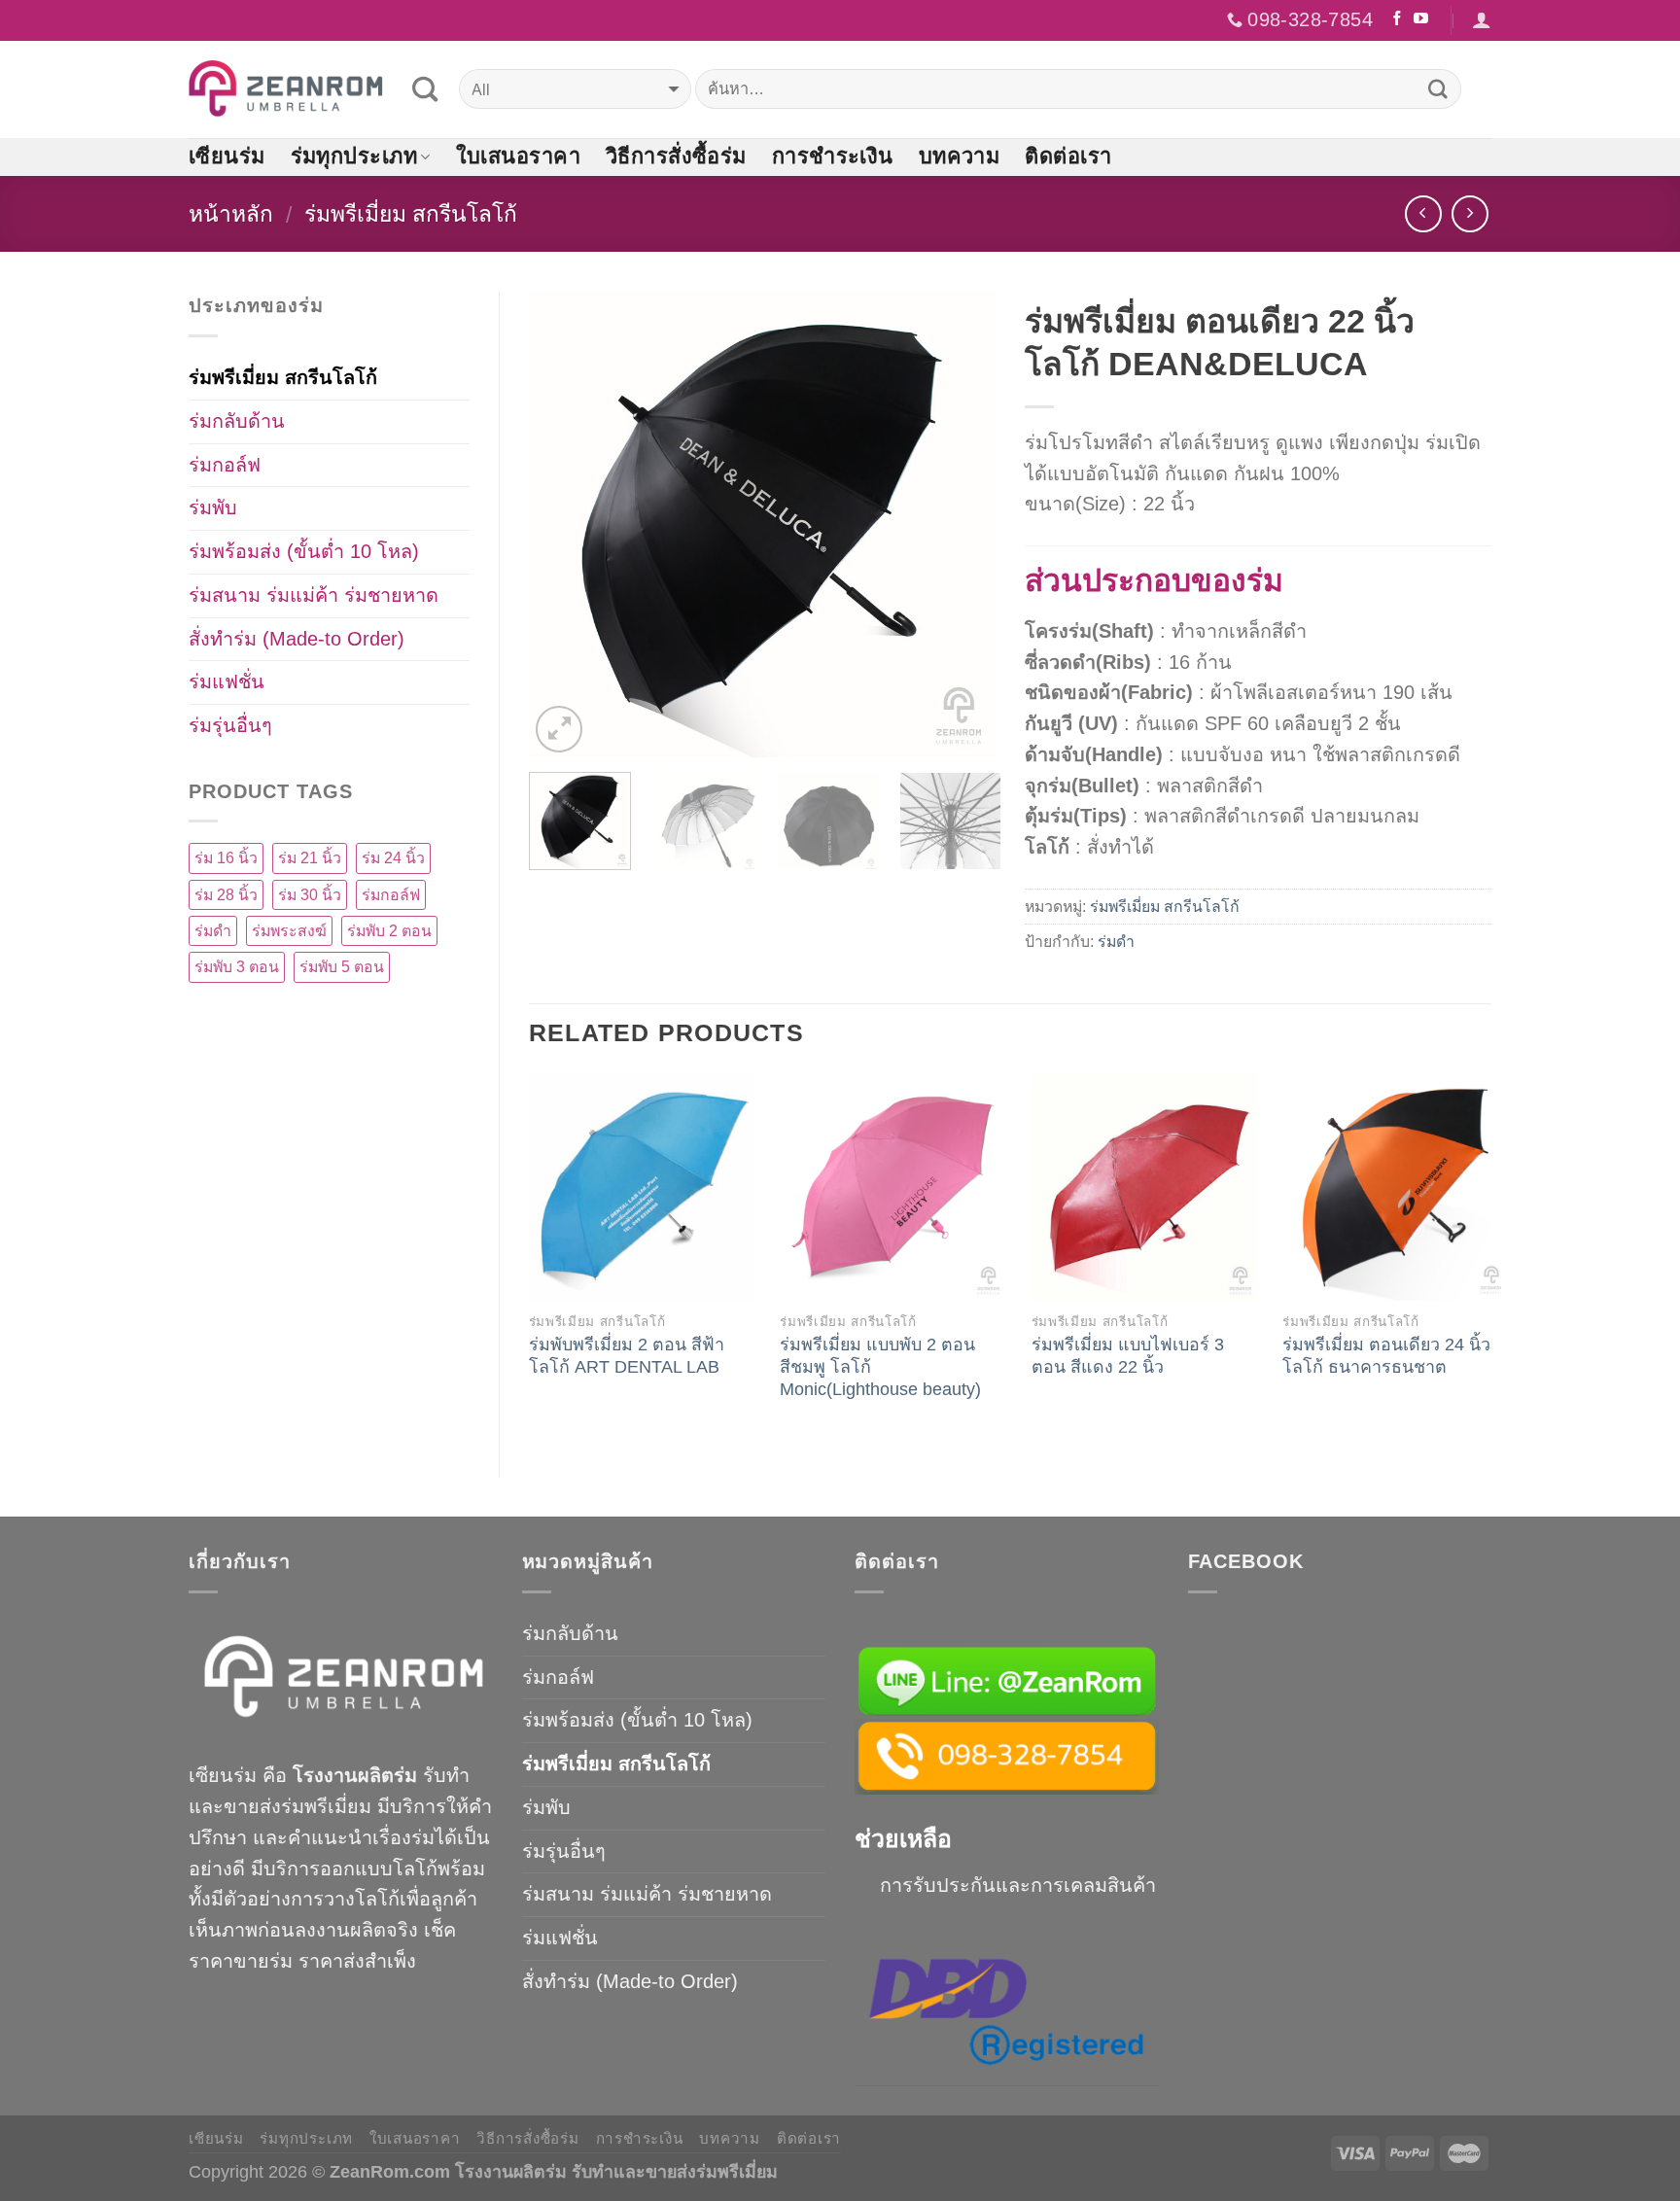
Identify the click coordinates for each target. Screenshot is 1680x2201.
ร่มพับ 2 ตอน (389, 931)
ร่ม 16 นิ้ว (226, 858)
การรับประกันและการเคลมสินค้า (1018, 1885)
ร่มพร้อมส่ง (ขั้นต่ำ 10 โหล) (304, 551)
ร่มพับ (213, 507)
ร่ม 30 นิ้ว (310, 895)
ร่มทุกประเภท (354, 156)
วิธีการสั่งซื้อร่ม (676, 156)
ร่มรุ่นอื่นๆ (230, 725)
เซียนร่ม (227, 156)
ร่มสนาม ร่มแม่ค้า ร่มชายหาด (314, 595)
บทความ (960, 156)
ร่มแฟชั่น (227, 681)
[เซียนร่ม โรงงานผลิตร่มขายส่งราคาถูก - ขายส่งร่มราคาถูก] (286, 89)
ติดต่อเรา (1068, 156)
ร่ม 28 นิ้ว (226, 895)
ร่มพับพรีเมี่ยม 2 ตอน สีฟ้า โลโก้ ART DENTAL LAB (627, 1356)
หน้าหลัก (231, 214)
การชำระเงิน (833, 156)
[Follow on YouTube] (1421, 19)
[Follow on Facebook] (1398, 19)
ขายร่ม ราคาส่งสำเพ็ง (325, 1961)
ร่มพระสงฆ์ (289, 931)
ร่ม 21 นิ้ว (310, 858)
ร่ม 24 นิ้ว (393, 858)
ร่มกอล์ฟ (225, 465)
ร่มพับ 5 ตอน (342, 967)
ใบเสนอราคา (518, 156)
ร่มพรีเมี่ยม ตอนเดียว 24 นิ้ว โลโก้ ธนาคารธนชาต (1386, 1356)
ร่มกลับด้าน (237, 421)
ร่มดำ (1116, 942)
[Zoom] (559, 729)
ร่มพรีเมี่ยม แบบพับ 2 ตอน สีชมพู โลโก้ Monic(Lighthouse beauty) (880, 1367)
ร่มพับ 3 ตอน (237, 967)
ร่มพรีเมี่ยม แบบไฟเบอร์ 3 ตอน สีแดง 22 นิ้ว (1128, 1356)
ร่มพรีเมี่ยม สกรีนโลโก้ (411, 214)
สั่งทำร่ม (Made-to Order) (297, 639)
